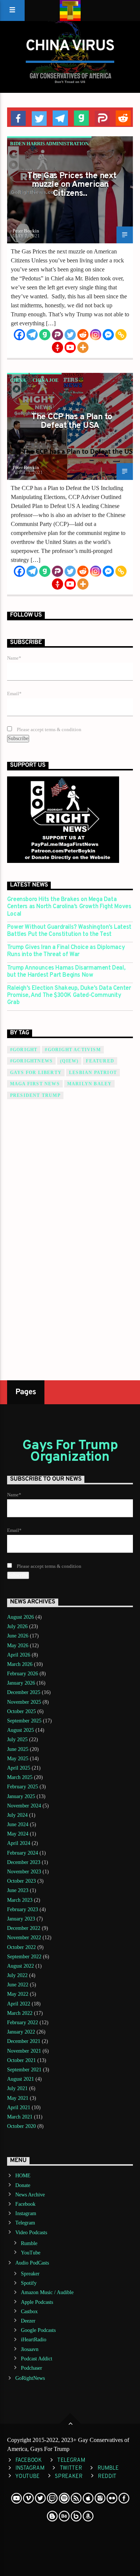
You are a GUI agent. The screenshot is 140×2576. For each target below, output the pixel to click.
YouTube (31, 2253)
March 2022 (20, 2013)
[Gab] (45, 335)
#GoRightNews (31, 1061)
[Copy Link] (121, 335)
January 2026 (21, 1683)
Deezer (28, 2321)
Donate (23, 2185)
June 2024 (18, 1824)
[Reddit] (83, 335)
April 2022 (19, 2004)
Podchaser (32, 2368)
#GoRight (24, 1050)
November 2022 (24, 1938)
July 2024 (17, 1815)
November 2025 (24, 1702)
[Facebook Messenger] (108, 335)
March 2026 (20, 1664)
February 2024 (23, 1853)
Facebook (25, 2204)
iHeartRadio (34, 2340)
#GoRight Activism (73, 1050)
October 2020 (21, 2126)
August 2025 (21, 1730)
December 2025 (24, 1692)
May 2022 (18, 1994)
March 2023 (20, 1900)
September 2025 (24, 1721)
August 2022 (21, 1966)
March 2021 (20, 2117)
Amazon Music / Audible (47, 2292)
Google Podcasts (38, 2330)
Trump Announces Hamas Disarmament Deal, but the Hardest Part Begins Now (66, 972)
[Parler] (57, 335)
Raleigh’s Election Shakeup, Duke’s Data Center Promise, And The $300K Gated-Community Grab (69, 996)
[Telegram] (32, 335)
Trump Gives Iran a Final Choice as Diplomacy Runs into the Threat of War (66, 951)
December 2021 (24, 2041)
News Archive (30, 2195)
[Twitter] (70, 335)
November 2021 (24, 2051)
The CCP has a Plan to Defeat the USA (72, 422)
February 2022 (23, 2023)
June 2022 (18, 1985)
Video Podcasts (31, 2233)
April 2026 (19, 1655)
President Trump (35, 1095)
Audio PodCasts (32, 2263)
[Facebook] (19, 335)
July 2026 (17, 1626)
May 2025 (18, 1759)
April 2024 (19, 1843)
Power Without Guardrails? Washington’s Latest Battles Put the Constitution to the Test (69, 931)
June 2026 (18, 1636)
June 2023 (18, 1890)
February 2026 (23, 1674)
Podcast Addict (37, 2359)
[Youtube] (70, 347)
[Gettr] (57, 347)
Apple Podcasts (37, 2302)
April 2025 (19, 1768)
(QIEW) (69, 1061)
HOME (23, 2176)
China (18, 380)
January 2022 (21, 2032)
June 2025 (18, 1749)
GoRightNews (30, 2378)
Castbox (29, 2312)
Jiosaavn (30, 2349)
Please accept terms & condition (49, 730)
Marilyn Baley (90, 1084)
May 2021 (18, 2098)
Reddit (107, 2477)
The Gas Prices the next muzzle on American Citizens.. (72, 185)
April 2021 (19, 2107)
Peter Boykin (26, 231)
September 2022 (24, 1957)
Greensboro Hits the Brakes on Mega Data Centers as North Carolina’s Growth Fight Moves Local (69, 907)
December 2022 (24, 1928)
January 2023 (21, 1919)
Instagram (26, 2213)
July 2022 (17, 1975)
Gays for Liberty (36, 1073)
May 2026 (18, 1646)
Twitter (71, 2468)
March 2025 (20, 1777)
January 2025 (21, 1796)
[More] (83, 347)
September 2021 (24, 2070)
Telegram (25, 2223)
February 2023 (23, 1909)
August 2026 (21, 1617)
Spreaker (30, 2274)
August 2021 (21, 2079)
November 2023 (24, 1872)
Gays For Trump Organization (70, 1451)
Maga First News (35, 1084)
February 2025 (23, 1787)
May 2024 (18, 1834)
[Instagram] (96, 335)
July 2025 (17, 1739)
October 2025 (21, 1711)
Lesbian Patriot (93, 1073)
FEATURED (100, 1061)
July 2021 (17, 2088)
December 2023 (24, 1862)
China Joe (46, 380)
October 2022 (21, 1947)
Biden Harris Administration (49, 144)
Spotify (29, 2283)
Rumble (29, 2243)
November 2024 (24, 1806)
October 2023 (21, 1881)
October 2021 (21, 2060)
